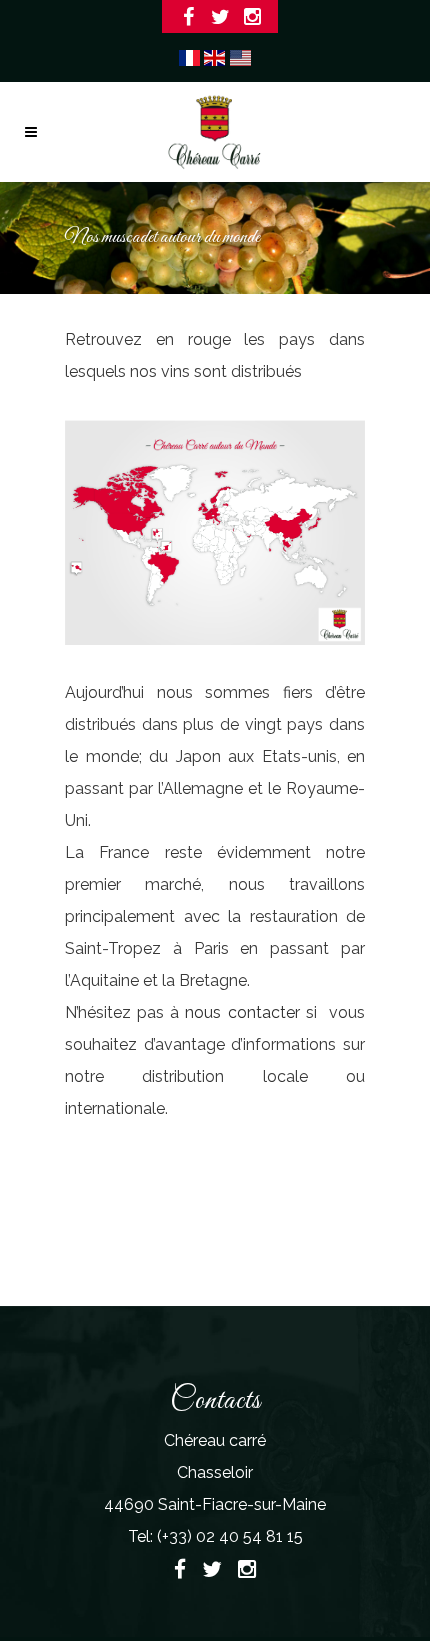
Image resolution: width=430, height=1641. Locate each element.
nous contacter (242, 1012)
